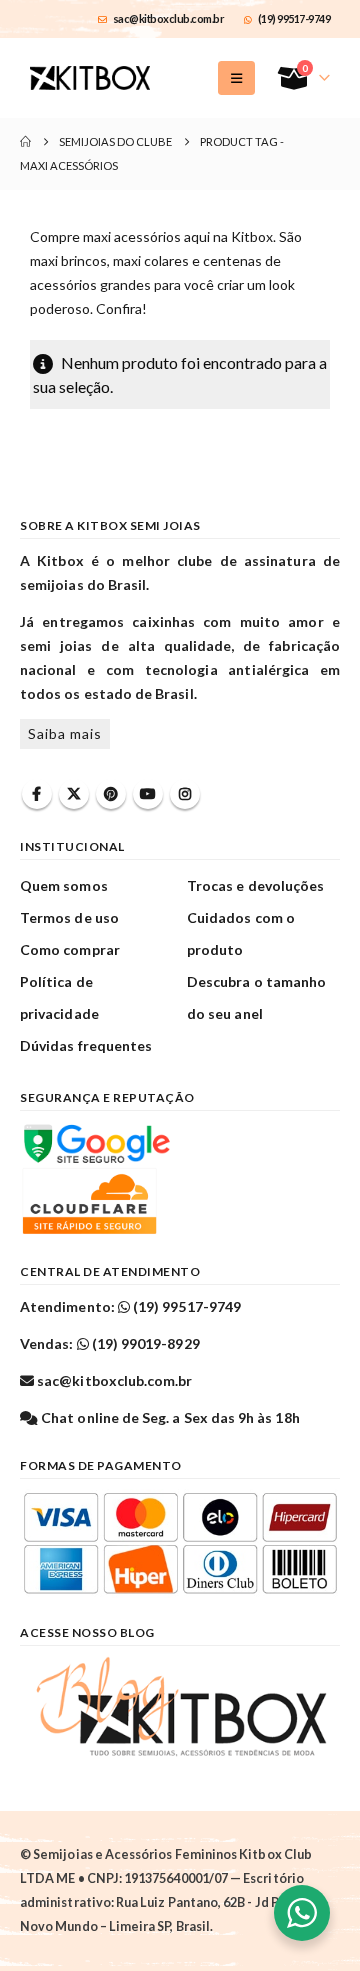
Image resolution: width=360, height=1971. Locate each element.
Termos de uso (69, 917)
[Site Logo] (90, 78)
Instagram (185, 794)
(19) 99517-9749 (294, 18)
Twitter (74, 794)
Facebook (37, 794)
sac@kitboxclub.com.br (169, 18)
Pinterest (111, 794)
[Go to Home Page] (25, 142)
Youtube (148, 794)
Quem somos (64, 885)
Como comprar (70, 949)
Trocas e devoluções (255, 885)
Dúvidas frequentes (86, 1045)
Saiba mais (65, 733)
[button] (236, 78)
